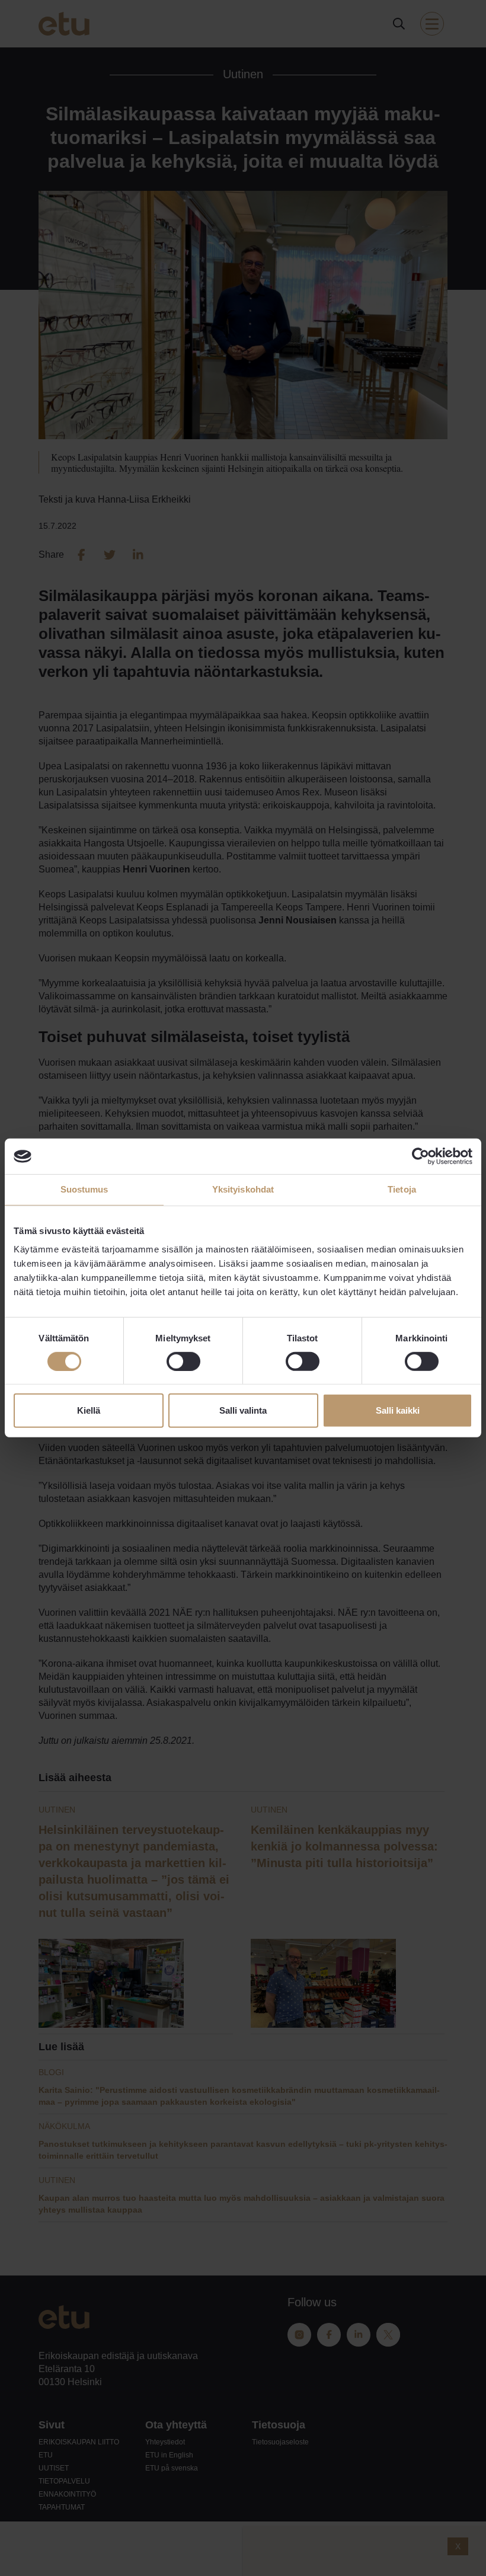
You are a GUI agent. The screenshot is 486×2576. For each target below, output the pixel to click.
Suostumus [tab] (84, 1189)
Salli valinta (243, 1410)
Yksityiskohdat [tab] (243, 1189)
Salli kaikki (398, 1410)
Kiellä (89, 1410)
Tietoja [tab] (402, 1189)
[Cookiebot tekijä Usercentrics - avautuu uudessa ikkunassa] (421, 1156)
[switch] (183, 1361)
